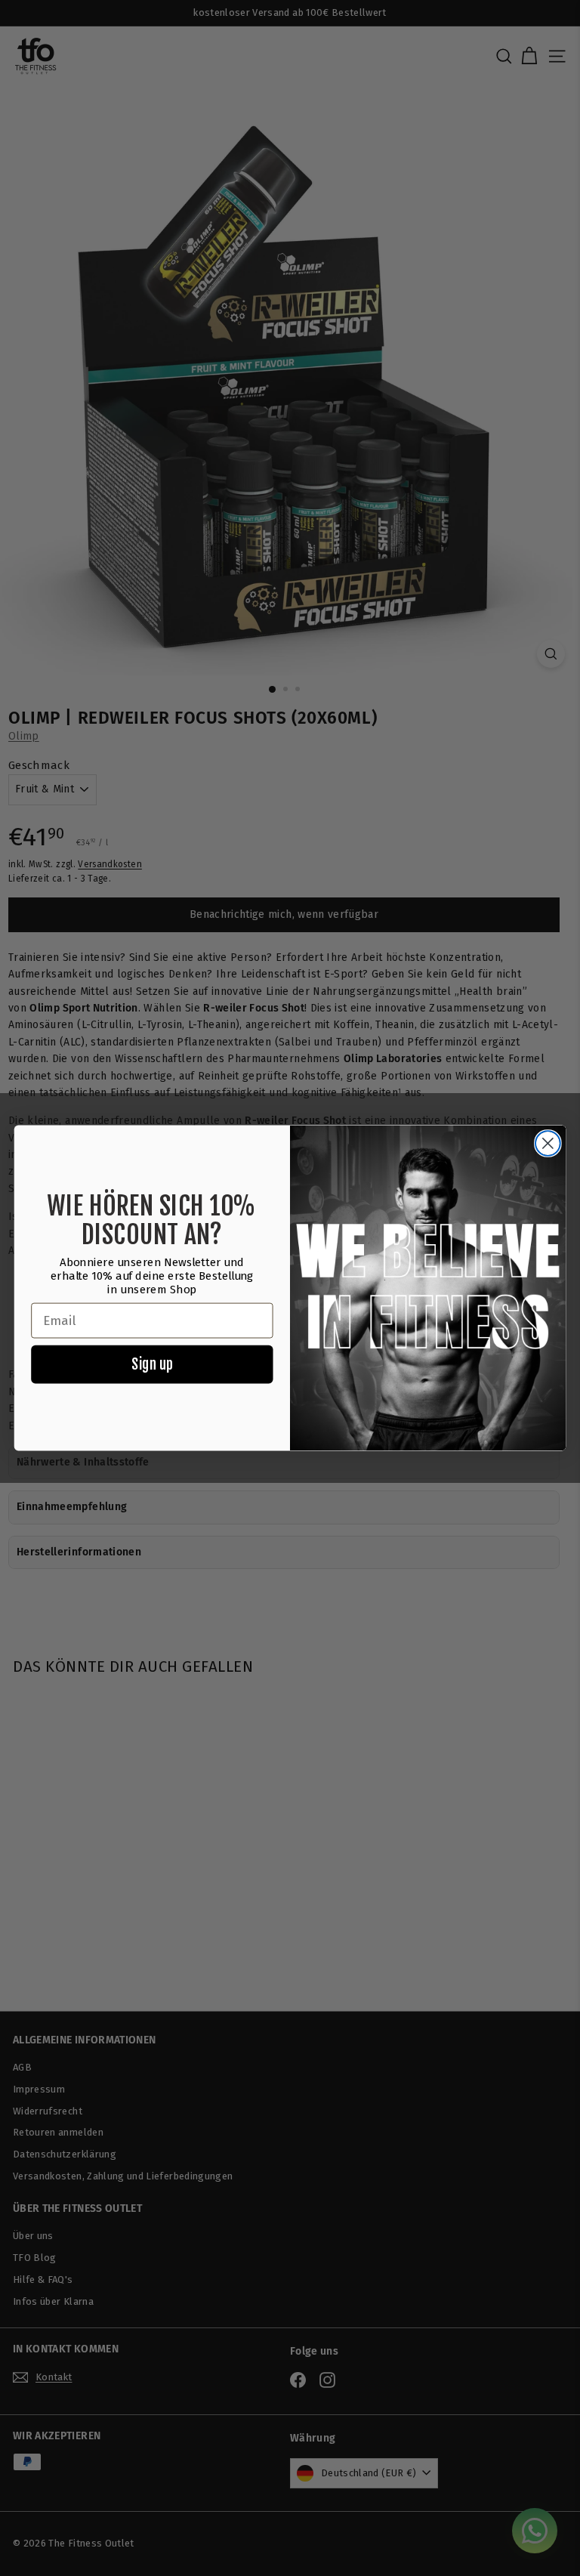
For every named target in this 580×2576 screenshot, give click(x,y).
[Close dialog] (548, 1143)
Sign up (152, 1364)
